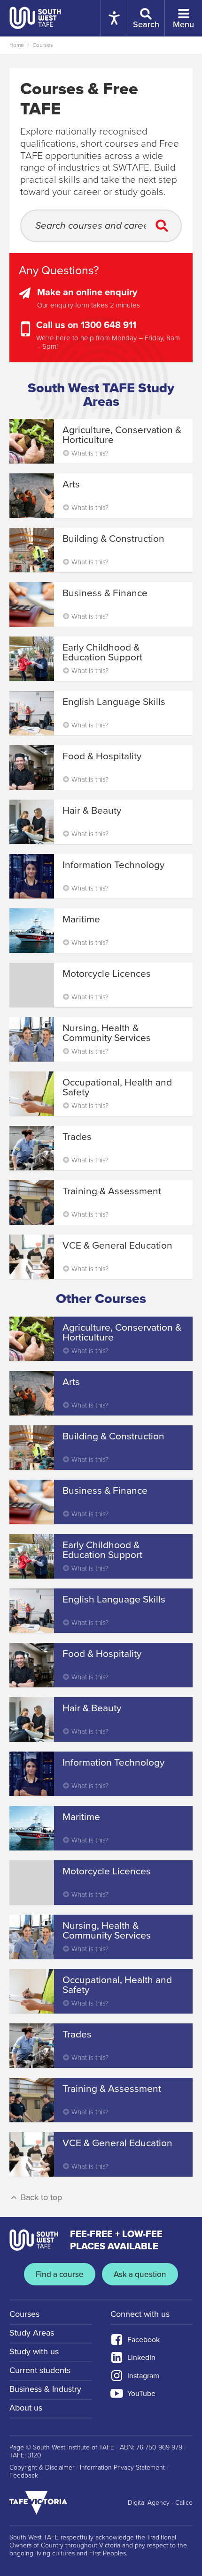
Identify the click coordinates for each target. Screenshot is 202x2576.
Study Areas (32, 2333)
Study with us (34, 2351)
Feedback (24, 2476)
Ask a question (140, 2274)
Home (17, 45)
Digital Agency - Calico (160, 2503)
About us (26, 2408)
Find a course (60, 2274)
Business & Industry (45, 2389)
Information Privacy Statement (122, 2468)
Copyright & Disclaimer (42, 2468)
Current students (40, 2370)
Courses (43, 45)
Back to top (40, 2197)
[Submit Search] (165, 226)
